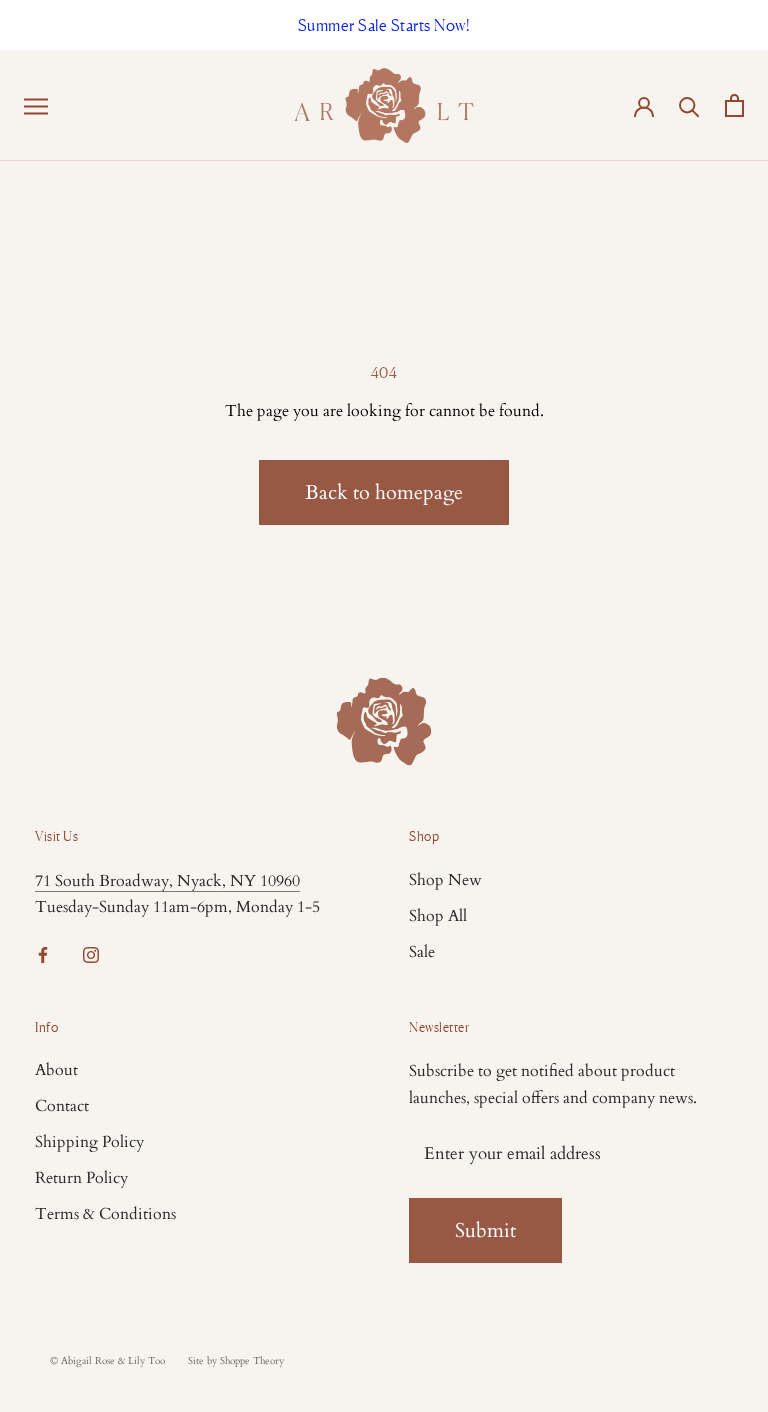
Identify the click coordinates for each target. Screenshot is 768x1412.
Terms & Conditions (105, 1214)
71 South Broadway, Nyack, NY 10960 (167, 881)
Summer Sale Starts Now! (384, 25)
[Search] (689, 105)
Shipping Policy (89, 1142)
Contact (62, 1106)
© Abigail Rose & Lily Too (107, 1361)
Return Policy (81, 1178)
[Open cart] (734, 105)
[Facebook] (43, 954)
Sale (422, 952)
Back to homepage (384, 492)
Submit (485, 1230)
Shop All (438, 916)
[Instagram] (91, 954)
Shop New (445, 880)
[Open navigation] (36, 105)
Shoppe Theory (252, 1361)
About (56, 1070)
